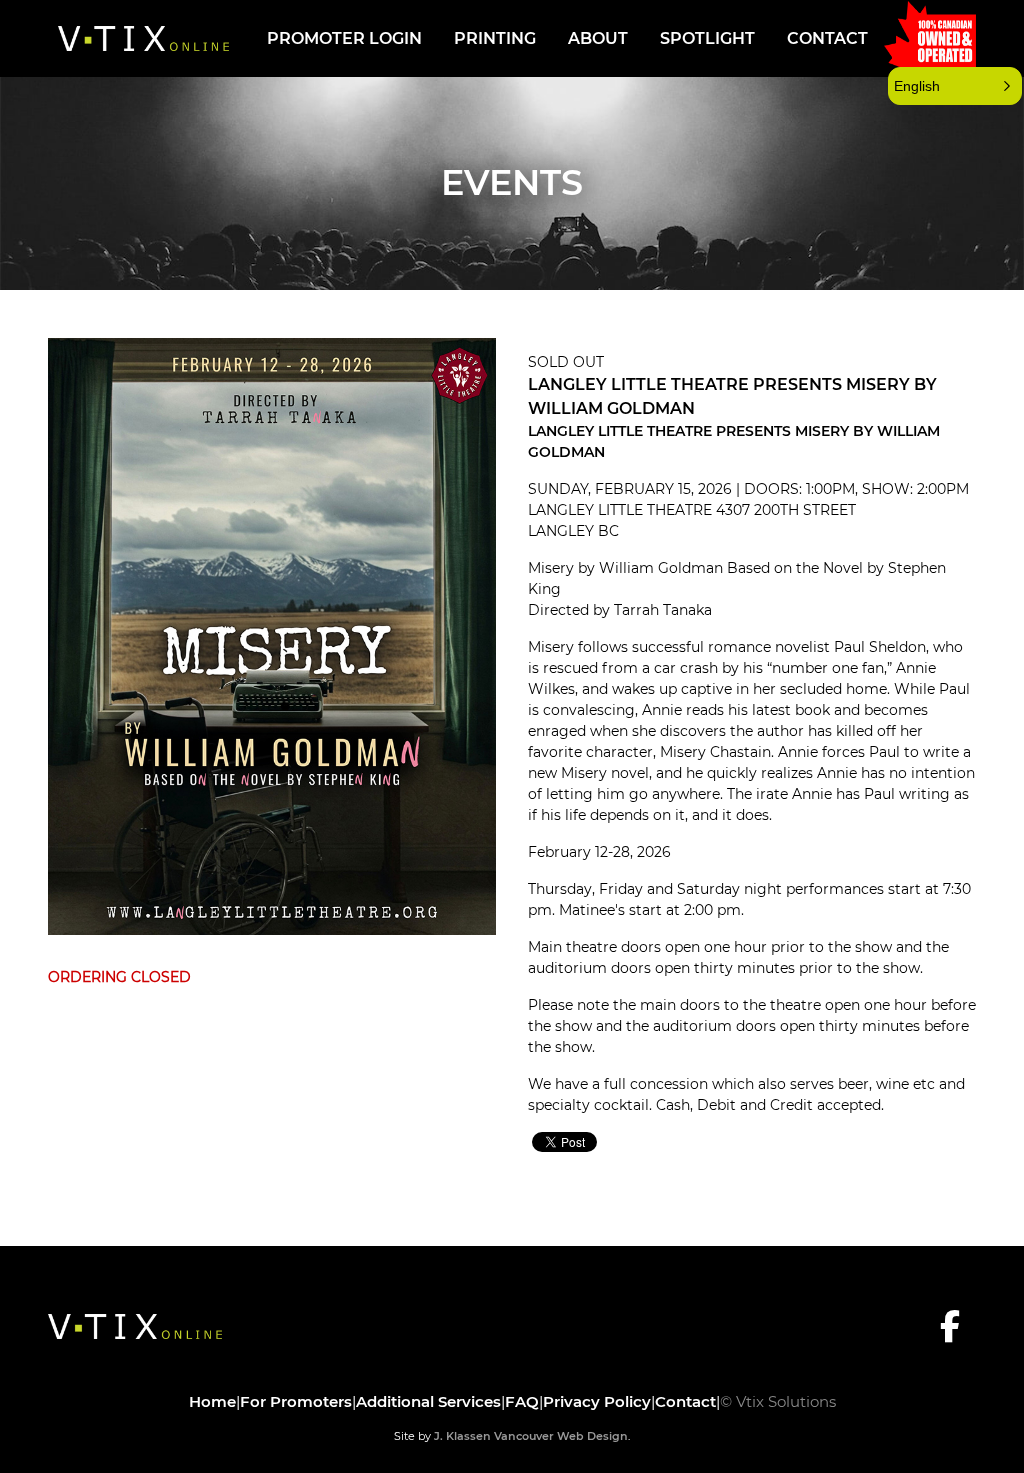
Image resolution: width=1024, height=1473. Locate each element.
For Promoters (296, 1401)
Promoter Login (344, 38)
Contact (827, 38)
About (598, 38)
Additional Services (428, 1401)
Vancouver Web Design (561, 1436)
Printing (495, 38)
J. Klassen (462, 1436)
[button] (955, 86)
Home (212, 1401)
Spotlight (707, 38)
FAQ (522, 1401)
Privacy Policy (597, 1401)
